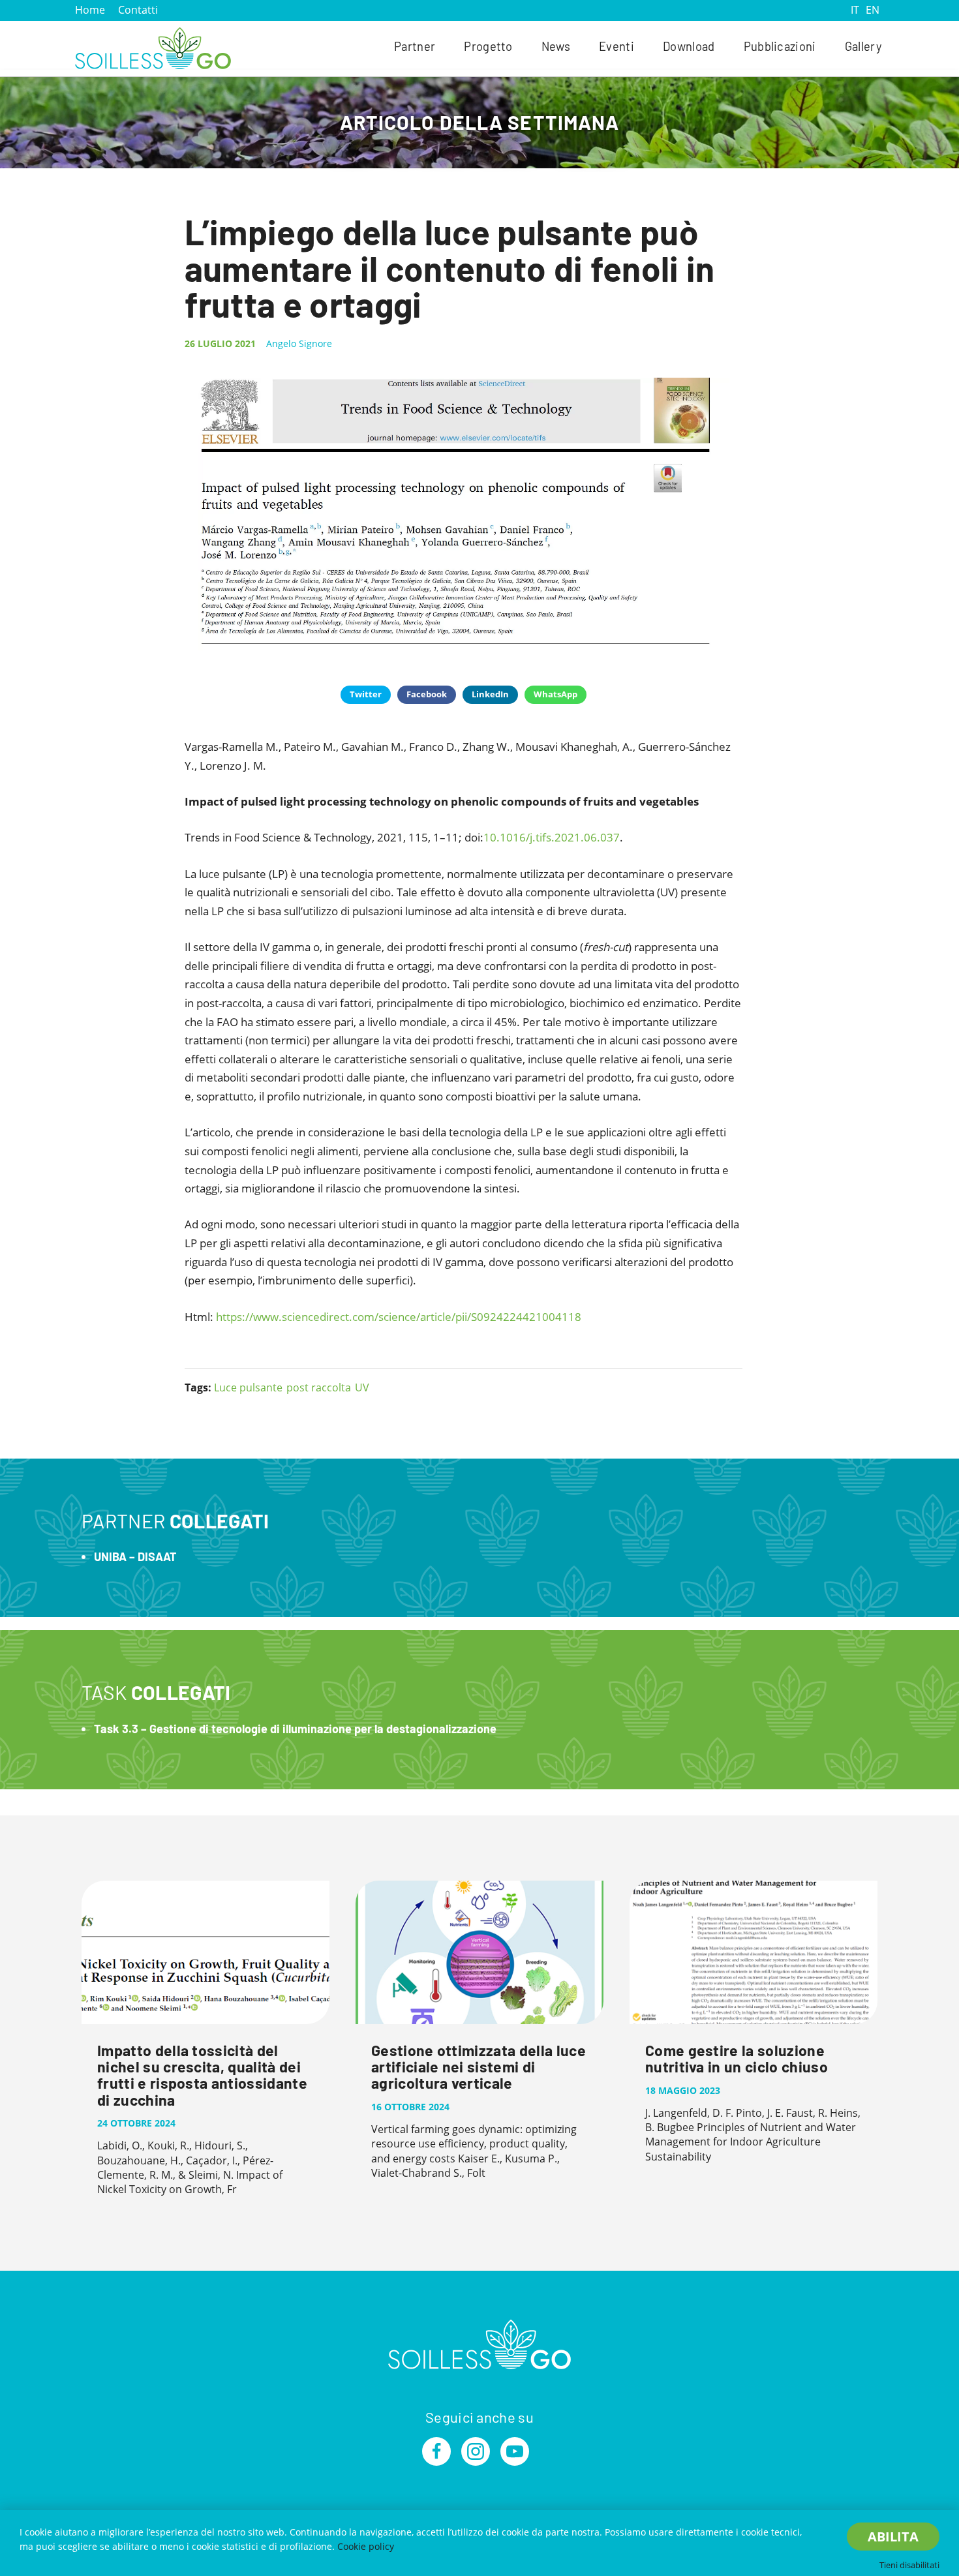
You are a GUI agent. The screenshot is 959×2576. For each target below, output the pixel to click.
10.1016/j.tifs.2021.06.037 (552, 837)
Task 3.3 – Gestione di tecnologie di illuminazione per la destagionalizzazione (295, 1729)
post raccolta (319, 1387)
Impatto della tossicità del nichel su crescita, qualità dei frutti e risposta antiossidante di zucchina (202, 2075)
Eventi (616, 46)
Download (689, 46)
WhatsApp (556, 694)
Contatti (138, 10)
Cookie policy (366, 2546)
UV (362, 1387)
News (556, 46)
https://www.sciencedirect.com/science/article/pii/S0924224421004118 (399, 1317)
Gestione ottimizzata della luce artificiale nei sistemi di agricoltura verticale (479, 2067)
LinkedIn (490, 694)
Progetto (488, 46)
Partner (415, 46)
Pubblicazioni (780, 46)
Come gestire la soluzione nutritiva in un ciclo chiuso (737, 2058)
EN (873, 10)
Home (90, 10)
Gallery (863, 46)
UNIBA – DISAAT (135, 1556)
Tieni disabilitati (909, 2565)
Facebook (427, 694)
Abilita (893, 2537)
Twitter (366, 694)
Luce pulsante (248, 1387)
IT (855, 10)
